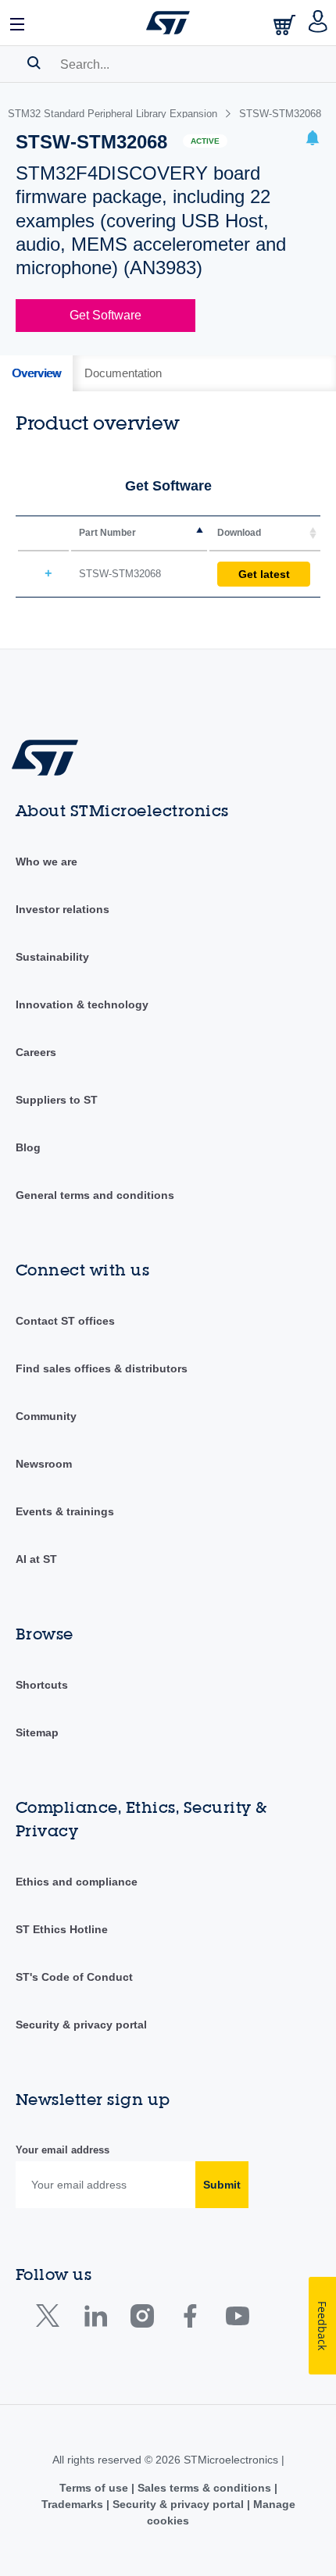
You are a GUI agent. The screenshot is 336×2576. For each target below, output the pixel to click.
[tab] (36, 373)
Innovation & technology (82, 1004)
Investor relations (63, 909)
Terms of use (95, 2488)
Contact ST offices (65, 1321)
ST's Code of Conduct (74, 1977)
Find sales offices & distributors (102, 1368)
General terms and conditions (95, 1195)
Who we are (46, 862)
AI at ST (36, 1559)
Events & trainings (65, 1511)
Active (205, 141)
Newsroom (44, 1464)
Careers (36, 1052)
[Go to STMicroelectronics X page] (51, 2319)
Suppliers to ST (57, 1100)
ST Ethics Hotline (62, 1929)
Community (46, 1416)
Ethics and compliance (77, 1882)
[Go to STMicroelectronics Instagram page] (142, 2319)
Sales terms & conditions (204, 2488)
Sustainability (52, 957)
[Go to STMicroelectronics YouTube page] (237, 2319)
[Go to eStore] (286, 25)
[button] (18, 23)
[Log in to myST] (318, 23)
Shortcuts (42, 1685)
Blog (28, 1147)
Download (239, 533)
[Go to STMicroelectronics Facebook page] (189, 2319)
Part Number (107, 533)
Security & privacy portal (81, 2025)
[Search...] (34, 62)
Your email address (63, 2150)
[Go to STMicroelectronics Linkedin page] (95, 2319)
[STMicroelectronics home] (168, 23)
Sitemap (37, 1732)
